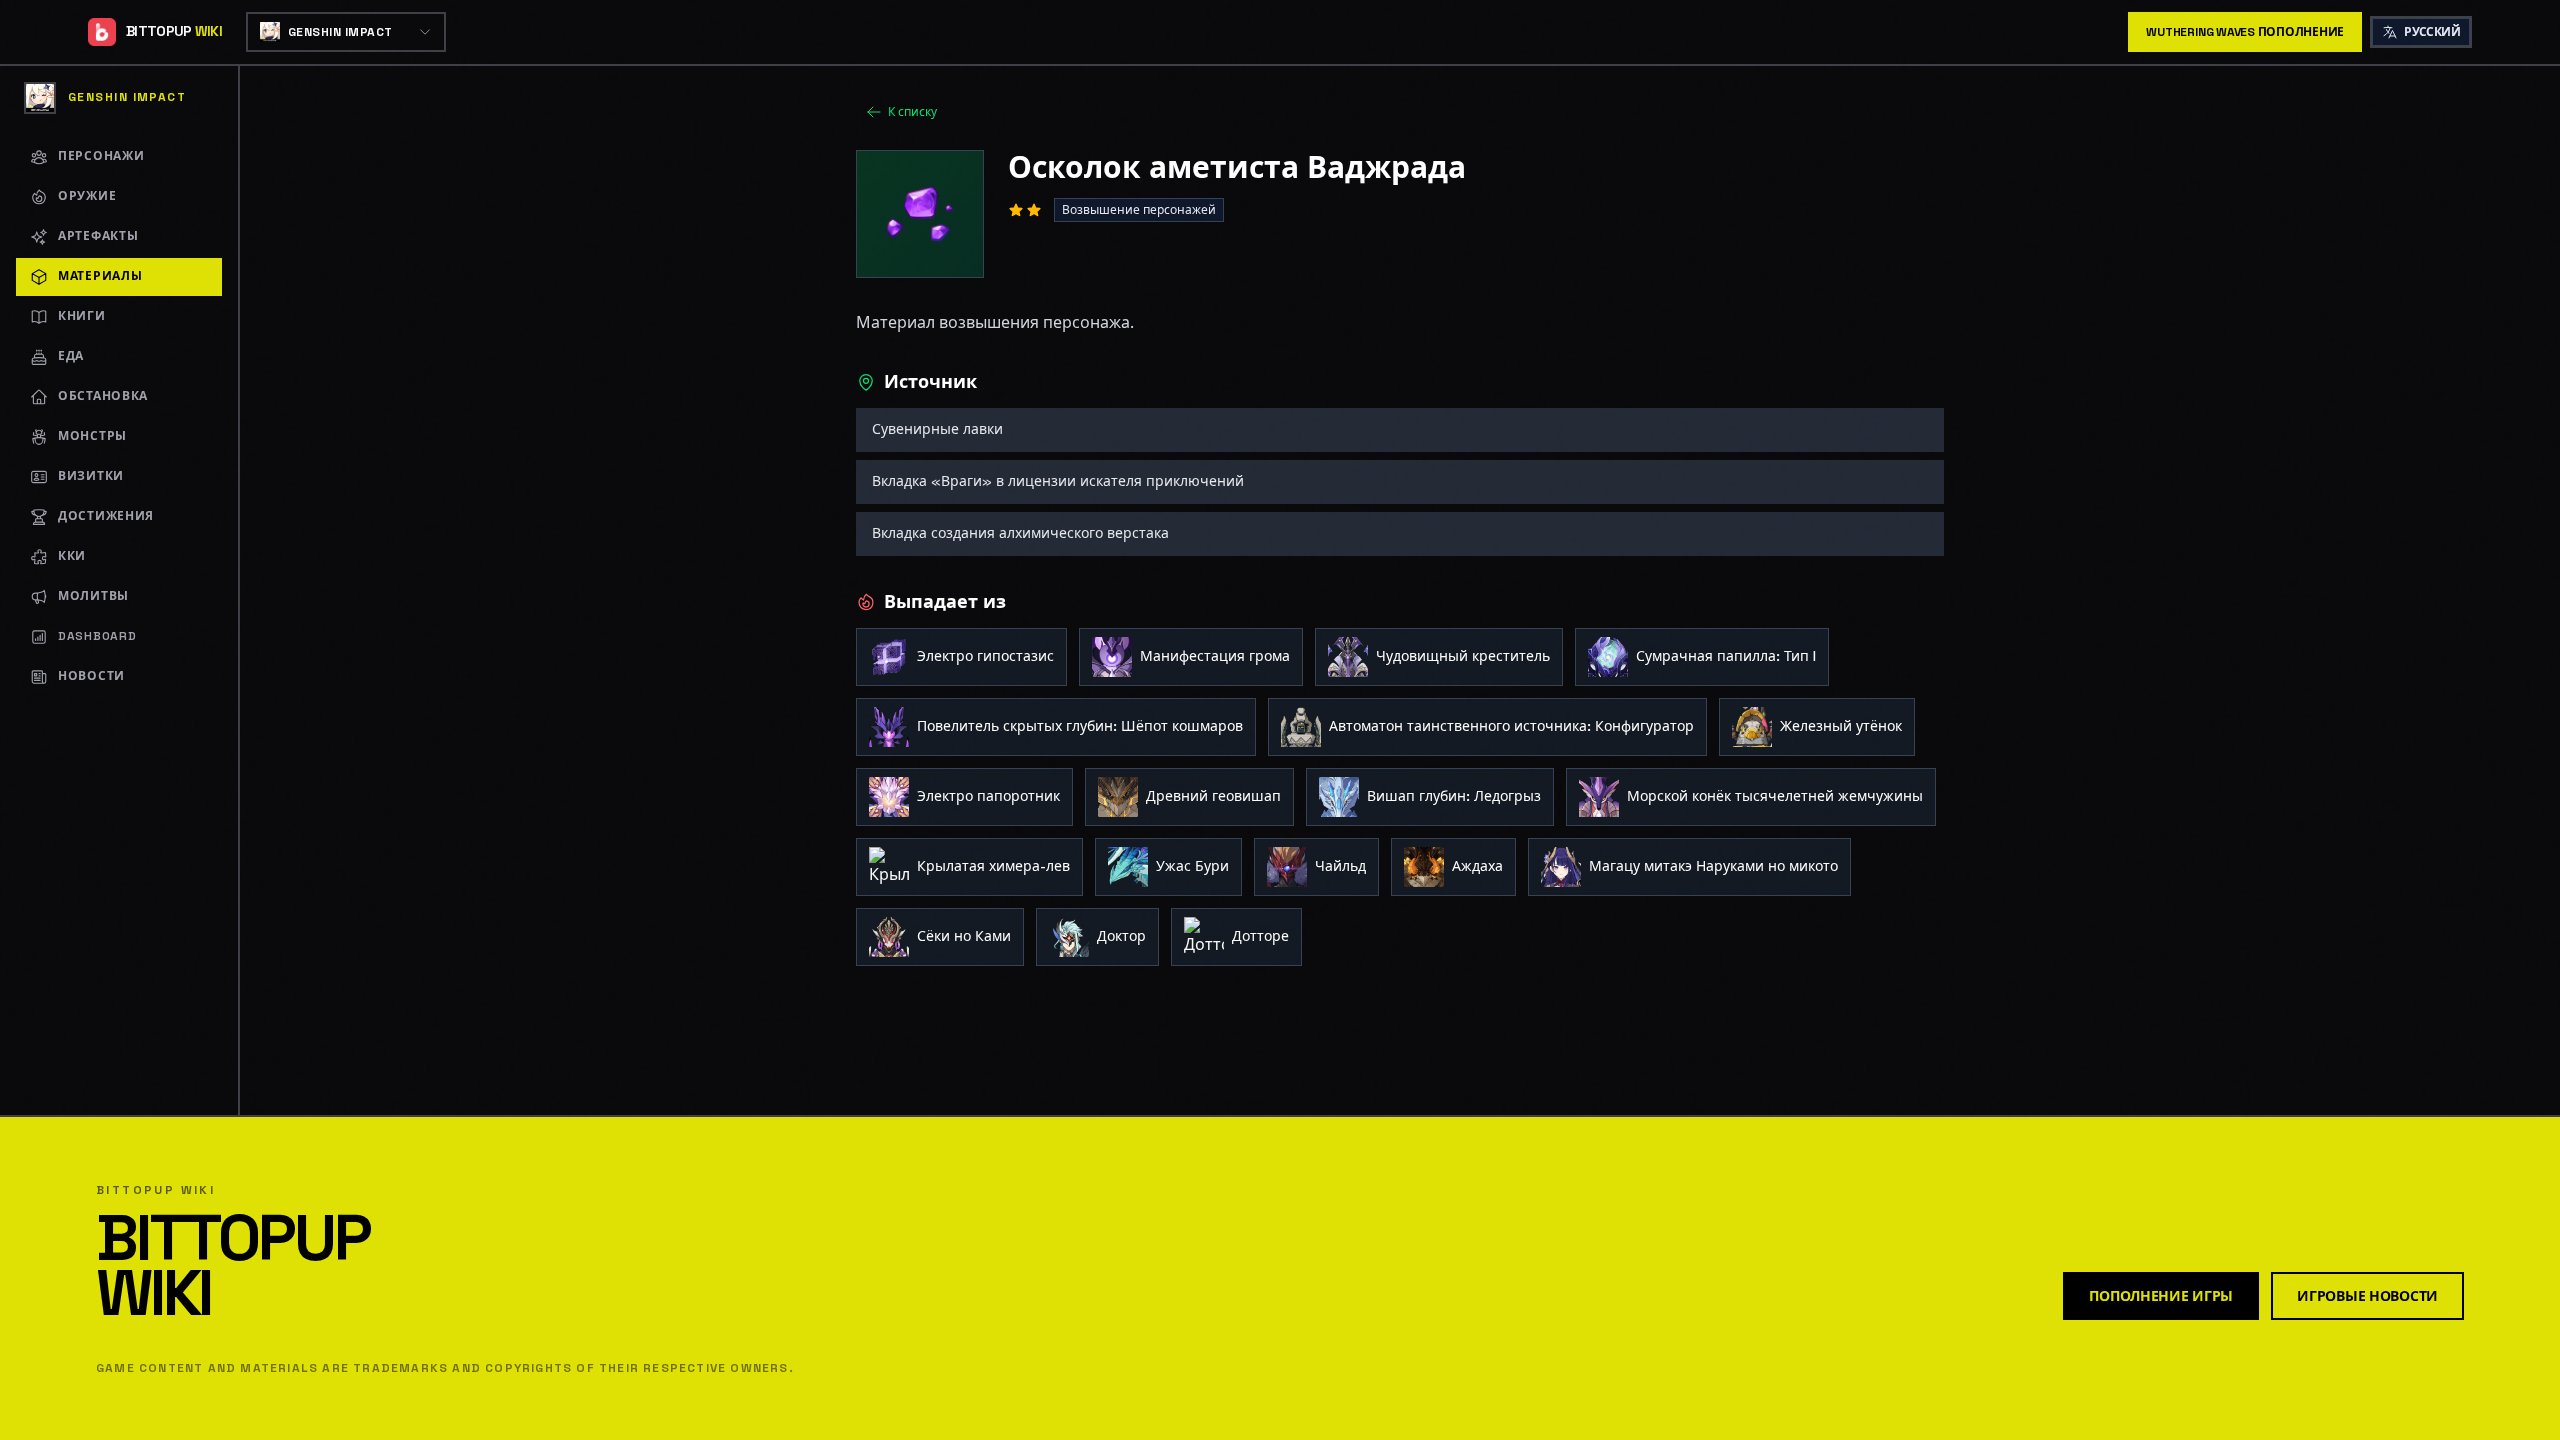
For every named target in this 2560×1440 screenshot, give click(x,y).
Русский (2432, 32)
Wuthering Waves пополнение (2245, 32)
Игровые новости (2367, 1296)
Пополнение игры (2161, 1296)
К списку (912, 112)
